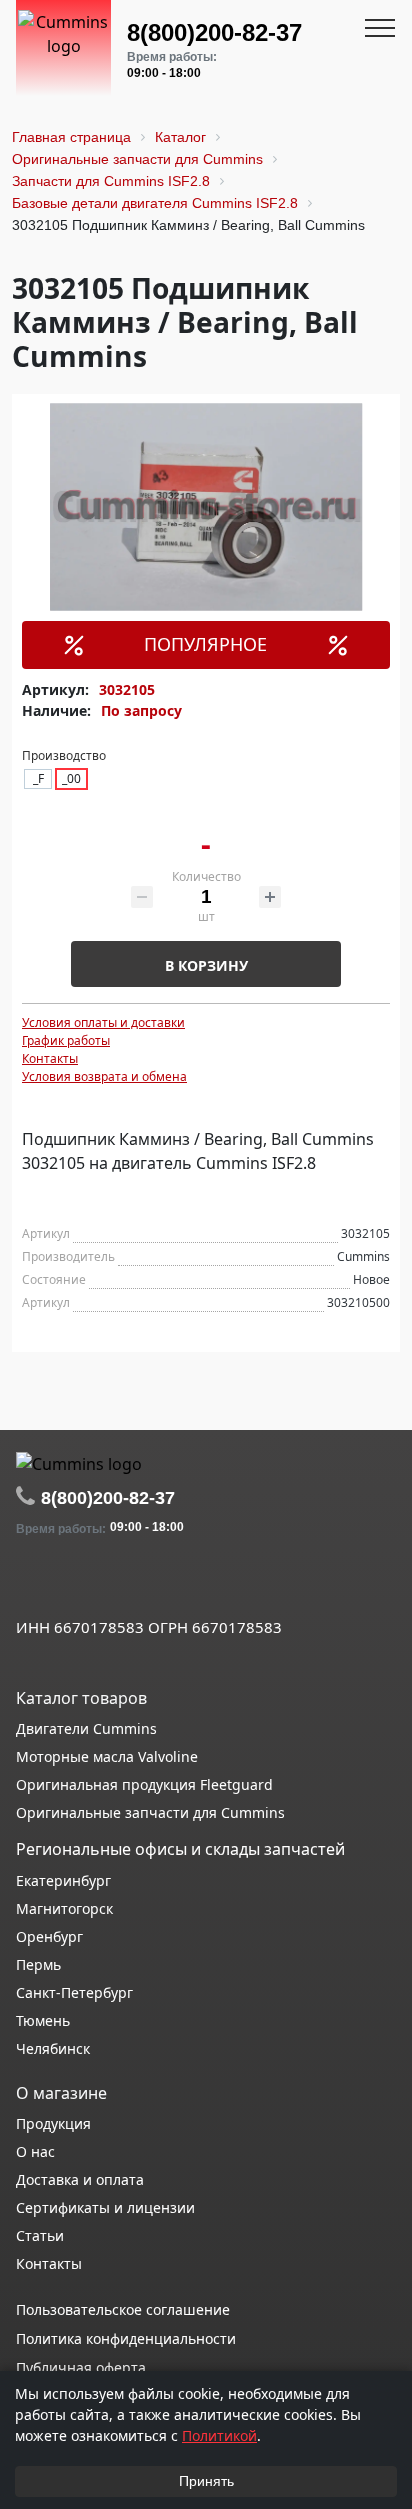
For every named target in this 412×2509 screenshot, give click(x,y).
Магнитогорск (64, 1908)
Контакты (50, 1058)
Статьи (40, 2235)
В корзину (206, 965)
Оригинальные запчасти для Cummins (150, 1812)
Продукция (53, 2123)
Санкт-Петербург (74, 1992)
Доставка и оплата (80, 2179)
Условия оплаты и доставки (103, 1022)
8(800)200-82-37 (214, 32)
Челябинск (53, 2048)
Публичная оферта (81, 2367)
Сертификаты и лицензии (105, 2207)
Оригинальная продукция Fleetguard (144, 1784)
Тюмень (43, 2020)
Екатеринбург (63, 1880)
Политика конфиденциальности (126, 2338)
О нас (35, 2151)
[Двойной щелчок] (31, 1583)
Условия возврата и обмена (104, 1076)
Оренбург (49, 1936)
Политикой (219, 2435)
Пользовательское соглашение (123, 2309)
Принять (206, 2481)
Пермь (38, 1964)
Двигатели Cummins (86, 1728)
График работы (66, 1040)
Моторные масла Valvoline (107, 1756)
